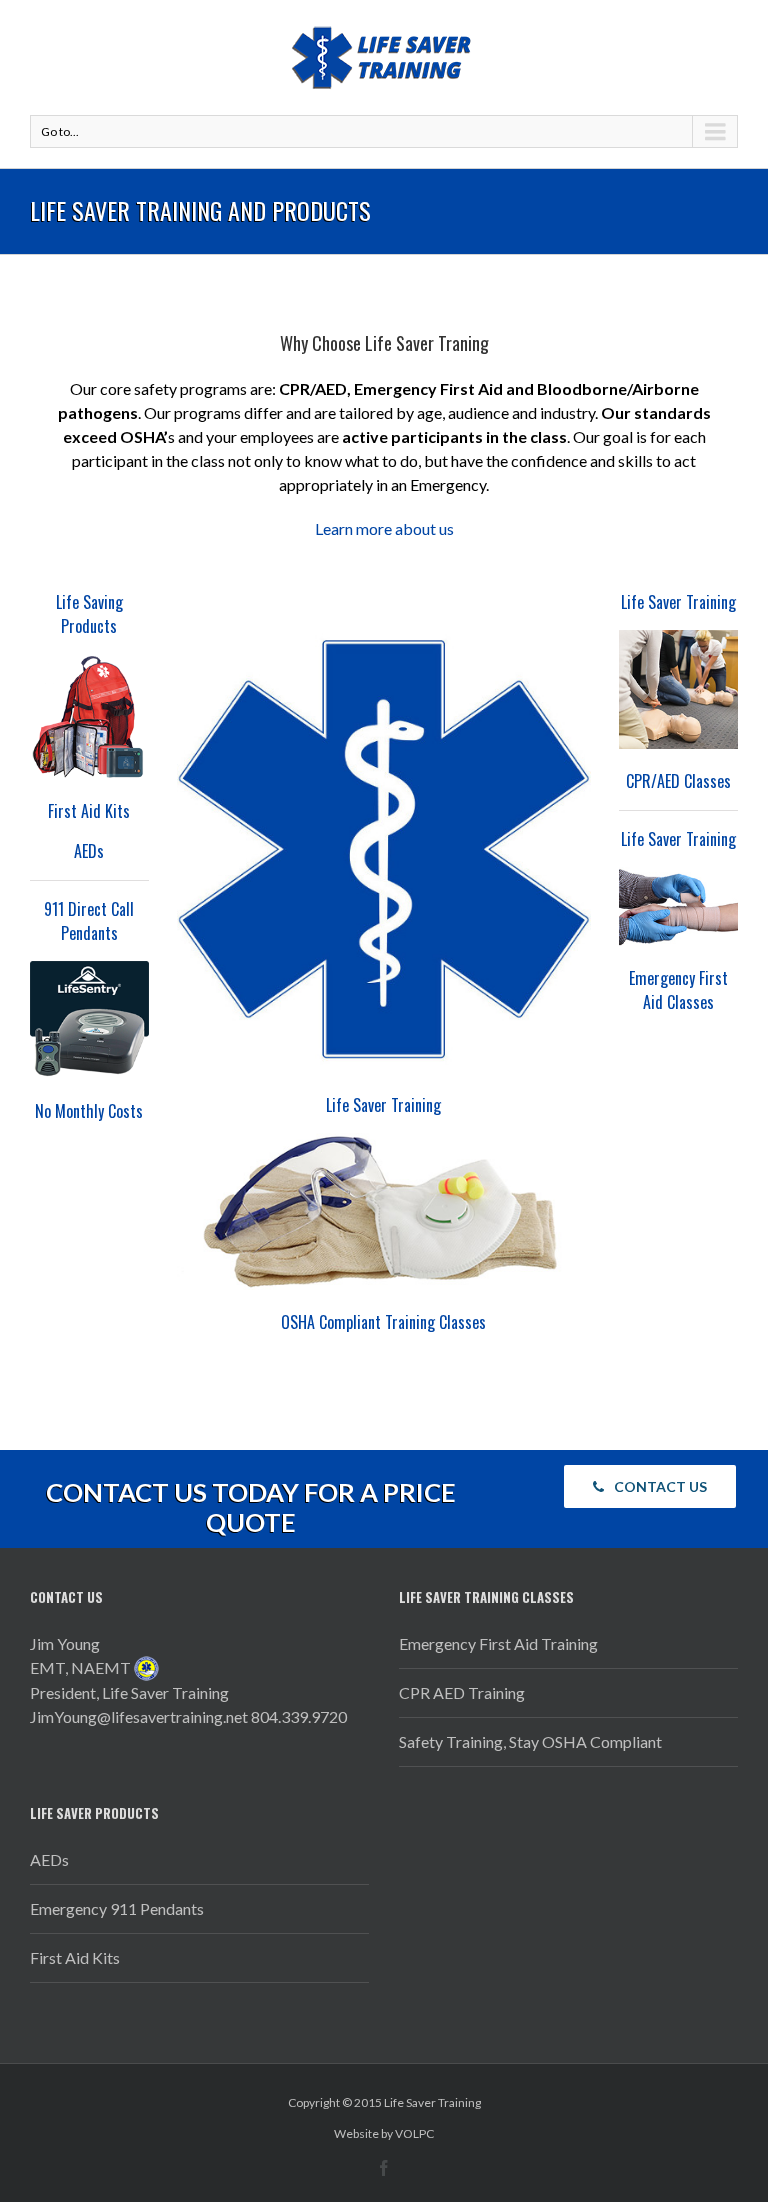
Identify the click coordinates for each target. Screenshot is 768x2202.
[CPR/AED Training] (678, 689)
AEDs (89, 851)
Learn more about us (384, 528)
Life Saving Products (89, 614)
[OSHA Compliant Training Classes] (383, 1211)
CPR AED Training (462, 1692)
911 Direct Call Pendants (89, 921)
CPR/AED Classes (678, 781)
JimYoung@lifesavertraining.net (139, 1716)
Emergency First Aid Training (498, 1643)
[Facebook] (384, 2168)
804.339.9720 (299, 1716)
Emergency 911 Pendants (117, 1908)
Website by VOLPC (384, 2133)
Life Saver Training (383, 1105)
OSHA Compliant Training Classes (383, 1322)
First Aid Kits (89, 811)
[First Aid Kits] (89, 716)
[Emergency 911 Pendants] (89, 1020)
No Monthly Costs (89, 1111)
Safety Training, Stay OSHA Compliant (530, 1741)
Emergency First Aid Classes (678, 990)
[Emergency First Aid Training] (678, 906)
